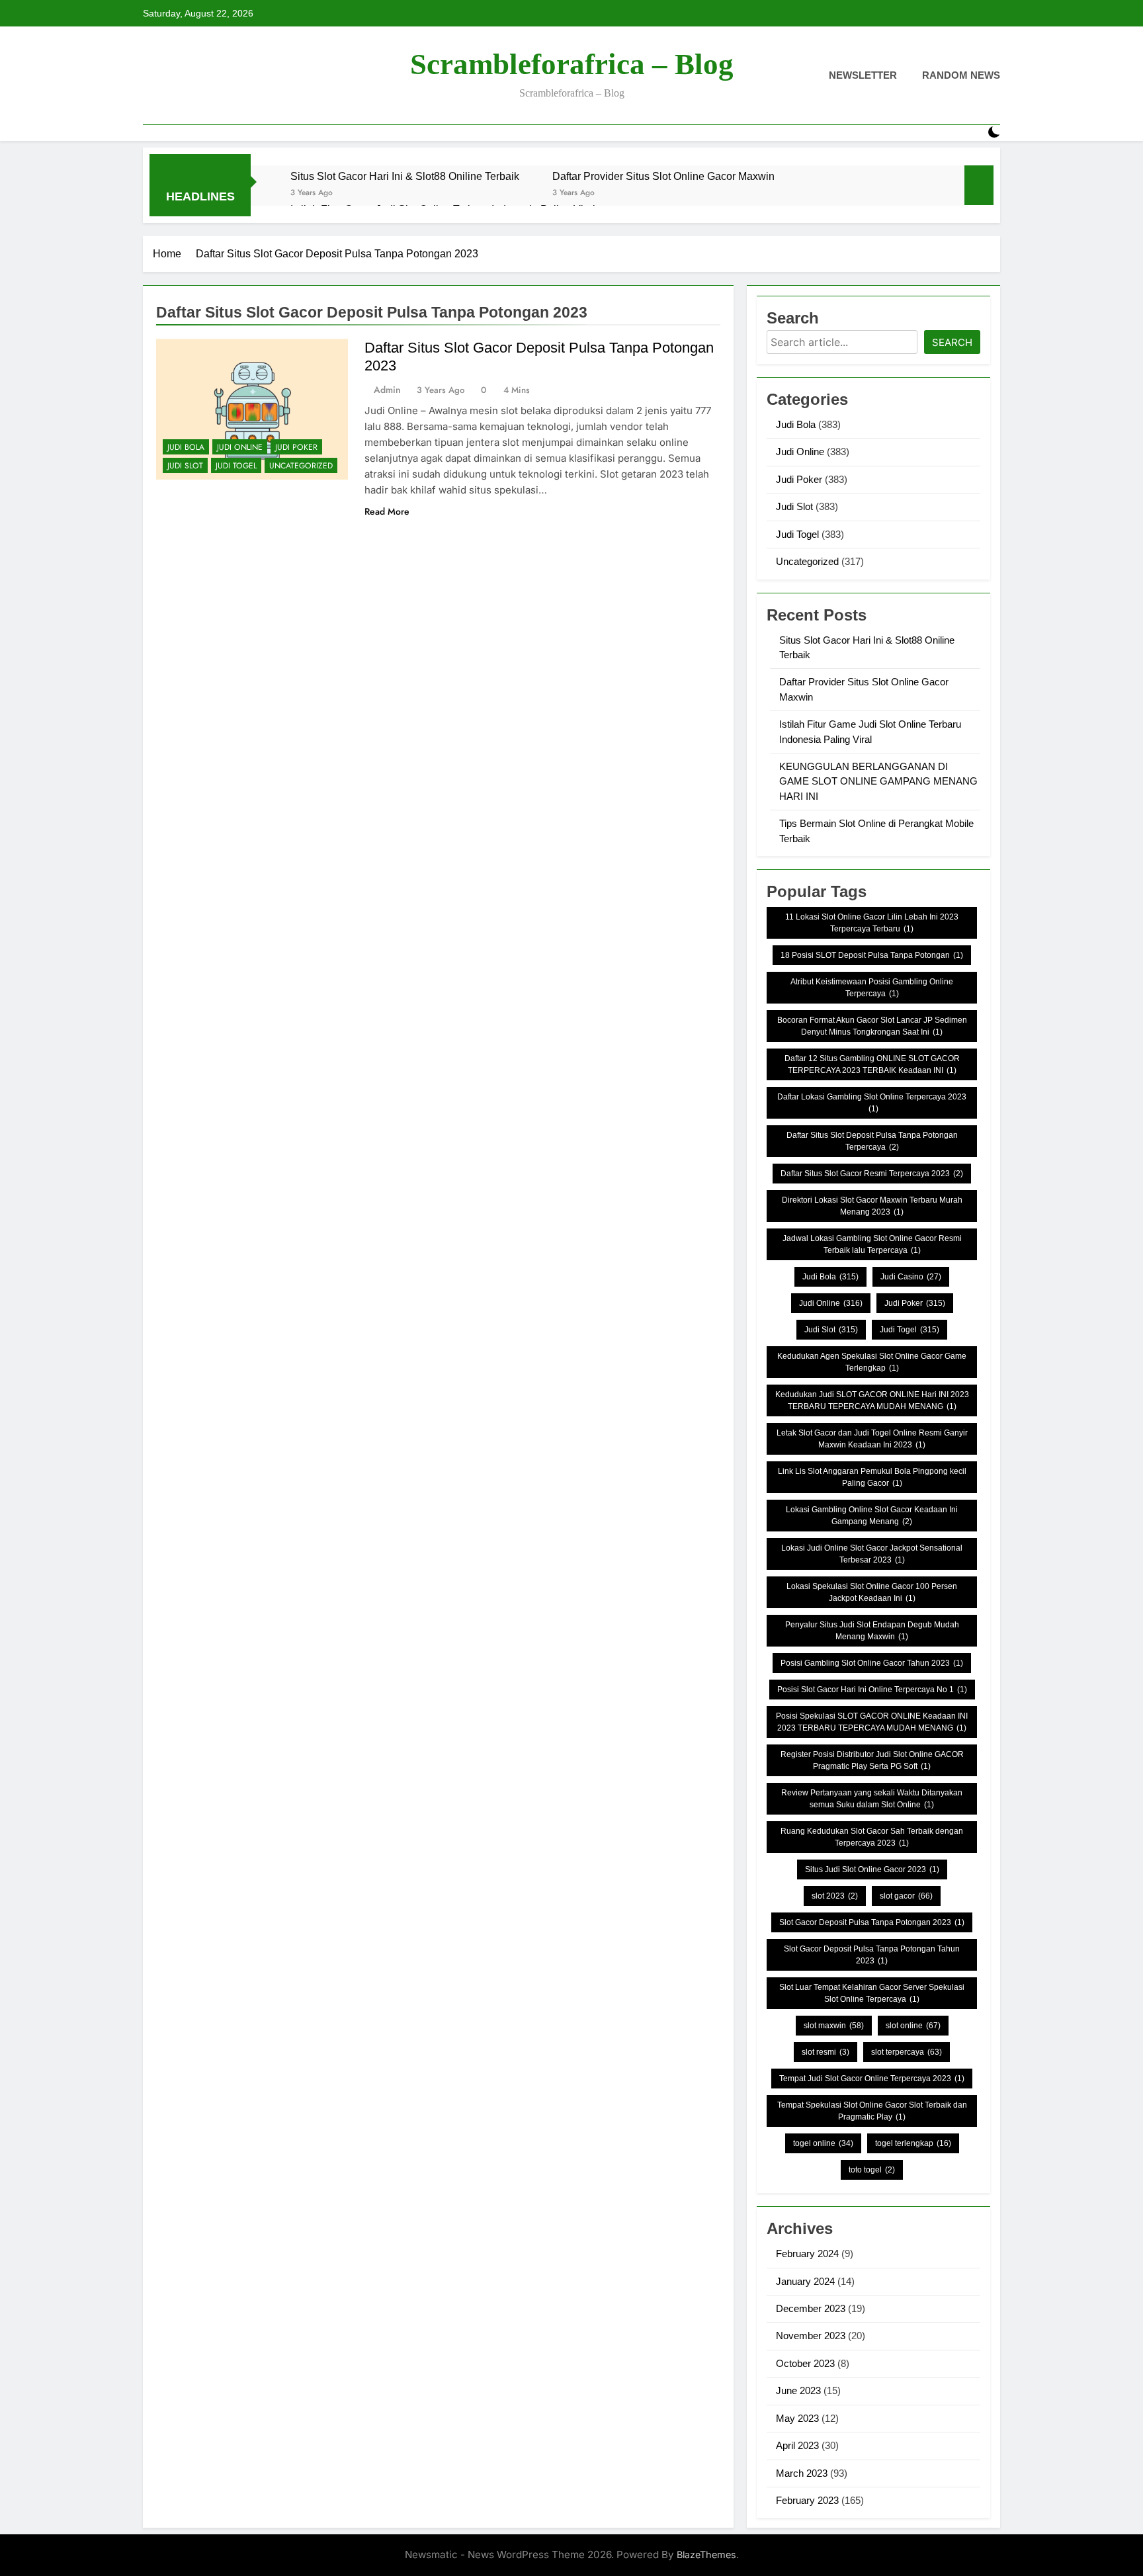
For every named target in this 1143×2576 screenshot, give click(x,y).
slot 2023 (835, 1896)
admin (387, 390)
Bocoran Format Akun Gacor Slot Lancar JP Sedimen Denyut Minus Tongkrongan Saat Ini (872, 1026)
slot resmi (825, 2052)
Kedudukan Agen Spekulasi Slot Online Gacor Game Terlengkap (872, 1362)
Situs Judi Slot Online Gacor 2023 (872, 1869)
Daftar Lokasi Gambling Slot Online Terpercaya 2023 (872, 1103)
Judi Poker (296, 447)
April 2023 (797, 2445)
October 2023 (805, 2363)
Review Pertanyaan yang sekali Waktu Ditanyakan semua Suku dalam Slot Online (872, 1799)
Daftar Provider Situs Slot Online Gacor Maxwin (663, 176)
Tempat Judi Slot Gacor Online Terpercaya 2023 (872, 2079)
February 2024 (807, 2254)
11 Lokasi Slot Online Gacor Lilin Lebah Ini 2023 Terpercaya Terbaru (872, 923)
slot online (913, 2026)
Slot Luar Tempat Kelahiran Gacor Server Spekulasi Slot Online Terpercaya (872, 1993)
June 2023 (798, 2390)
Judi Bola (186, 447)
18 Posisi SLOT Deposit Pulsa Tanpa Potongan (872, 955)
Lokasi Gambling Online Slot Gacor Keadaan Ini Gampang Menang (872, 1516)
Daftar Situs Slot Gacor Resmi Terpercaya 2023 (872, 1174)
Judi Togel (236, 466)
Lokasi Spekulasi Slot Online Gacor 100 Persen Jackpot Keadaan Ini (872, 1592)
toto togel (872, 2170)
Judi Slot (185, 466)
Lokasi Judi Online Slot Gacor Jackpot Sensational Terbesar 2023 (872, 1554)
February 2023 (807, 2500)
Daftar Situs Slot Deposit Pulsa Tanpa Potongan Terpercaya (872, 1141)
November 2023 (811, 2336)
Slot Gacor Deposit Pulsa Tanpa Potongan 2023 (872, 1922)
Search (952, 342)
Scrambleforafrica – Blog (572, 64)
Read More (387, 511)
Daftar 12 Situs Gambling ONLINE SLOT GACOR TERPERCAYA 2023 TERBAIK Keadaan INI (872, 1064)
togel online (823, 2143)
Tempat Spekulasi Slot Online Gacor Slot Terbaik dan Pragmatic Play (872, 2111)
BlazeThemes (706, 2555)
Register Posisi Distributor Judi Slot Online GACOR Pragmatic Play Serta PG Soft (872, 1760)
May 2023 (797, 2418)
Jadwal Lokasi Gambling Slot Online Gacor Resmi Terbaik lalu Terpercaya (872, 1244)
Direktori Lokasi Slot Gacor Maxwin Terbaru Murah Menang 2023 (872, 1206)
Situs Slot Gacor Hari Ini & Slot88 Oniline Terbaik (405, 176)
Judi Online (240, 447)
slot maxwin (834, 2026)
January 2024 (805, 2281)
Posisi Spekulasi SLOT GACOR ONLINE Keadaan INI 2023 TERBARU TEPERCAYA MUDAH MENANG (872, 1722)
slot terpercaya (907, 2052)
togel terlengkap (913, 2143)
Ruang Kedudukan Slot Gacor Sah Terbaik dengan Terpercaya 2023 (872, 1837)
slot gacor (906, 1896)
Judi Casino (911, 1277)
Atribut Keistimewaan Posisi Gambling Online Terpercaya (872, 988)
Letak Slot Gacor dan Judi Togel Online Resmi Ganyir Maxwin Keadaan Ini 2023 (872, 1439)
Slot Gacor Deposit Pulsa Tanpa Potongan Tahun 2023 (872, 1955)
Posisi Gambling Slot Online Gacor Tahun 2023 (872, 1663)
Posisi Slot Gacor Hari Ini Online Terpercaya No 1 (872, 1690)
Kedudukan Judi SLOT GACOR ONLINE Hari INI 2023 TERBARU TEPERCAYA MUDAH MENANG (872, 1400)
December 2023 (811, 2308)
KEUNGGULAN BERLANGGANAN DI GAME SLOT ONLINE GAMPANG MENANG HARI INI (878, 781)
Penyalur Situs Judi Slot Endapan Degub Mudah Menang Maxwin (872, 1631)
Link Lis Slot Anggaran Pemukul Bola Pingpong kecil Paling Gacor (872, 1477)
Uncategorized (301, 466)
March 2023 (802, 2473)
